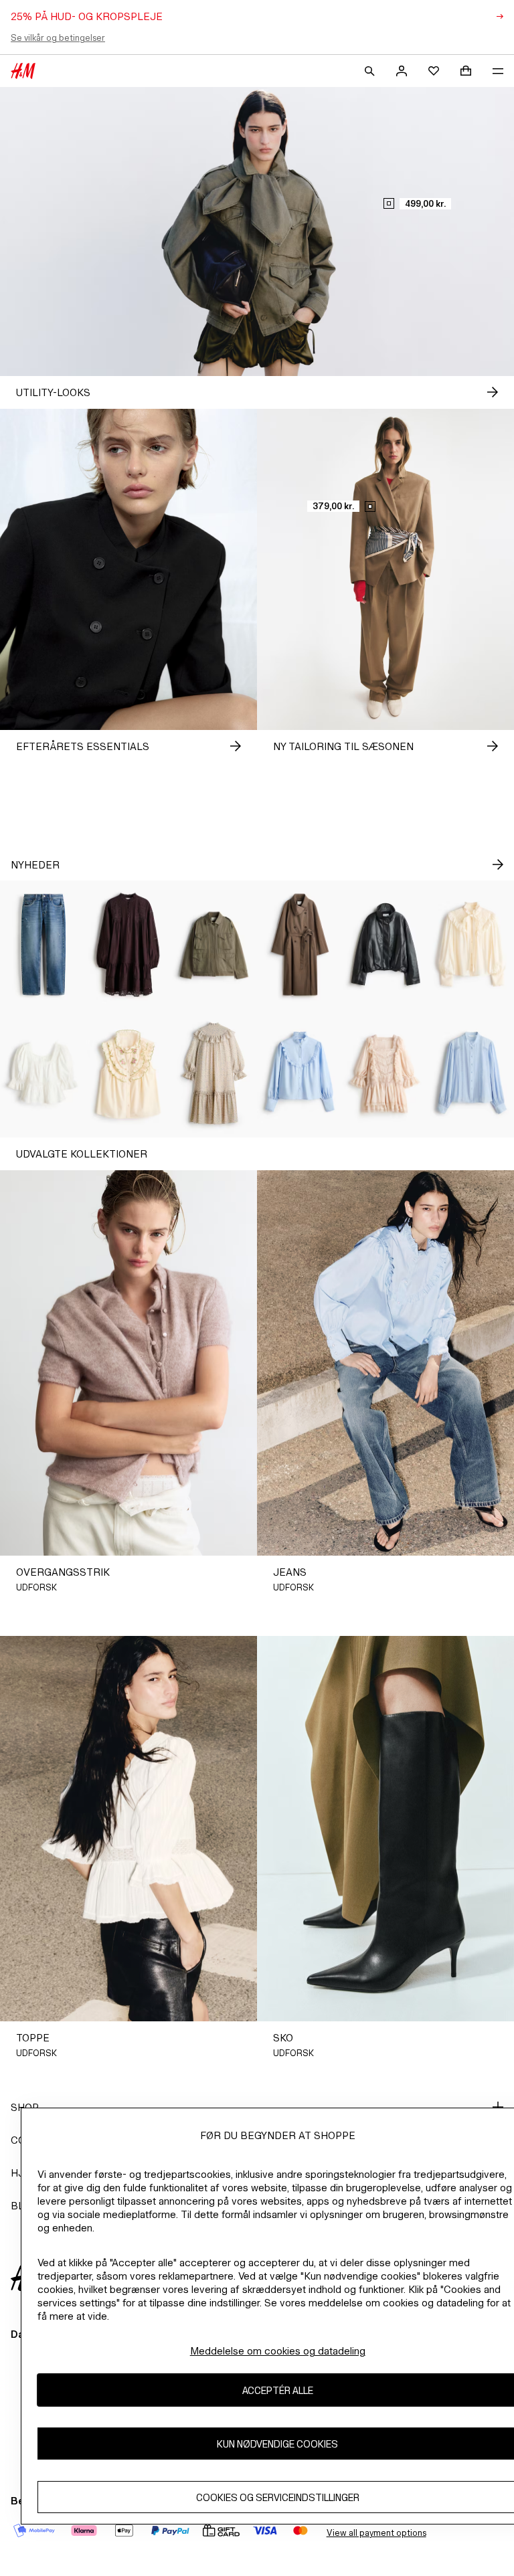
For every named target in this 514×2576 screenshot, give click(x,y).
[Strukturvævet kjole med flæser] (214, 1073)
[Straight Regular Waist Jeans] (43, 945)
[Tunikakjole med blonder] (128, 945)
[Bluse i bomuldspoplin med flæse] (300, 1073)
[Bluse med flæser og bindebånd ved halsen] (471, 945)
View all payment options (376, 2533)
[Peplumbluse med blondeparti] (43, 1073)
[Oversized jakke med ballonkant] (385, 945)
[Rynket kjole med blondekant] (385, 1073)
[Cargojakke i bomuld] (214, 945)
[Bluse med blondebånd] (471, 1073)
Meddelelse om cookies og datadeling (278, 2351)
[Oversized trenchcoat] (300, 945)
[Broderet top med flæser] (128, 1073)
